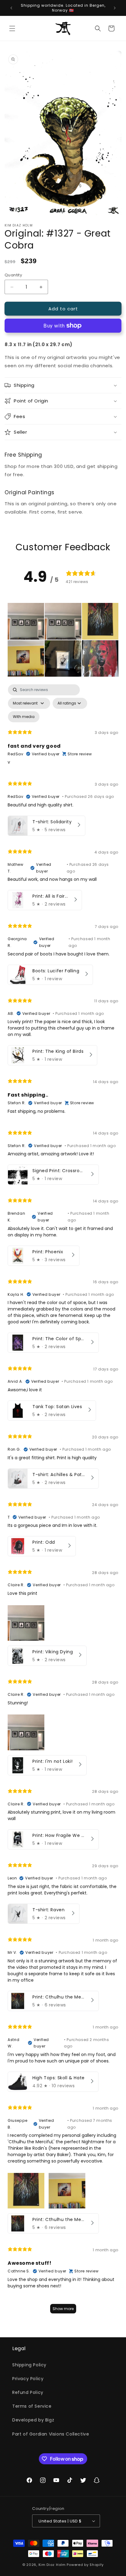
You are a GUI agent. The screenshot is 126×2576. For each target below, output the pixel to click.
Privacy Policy (28, 2379)
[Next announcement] (115, 8)
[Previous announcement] (11, 8)
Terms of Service (32, 2406)
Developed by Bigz (33, 2420)
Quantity (13, 275)
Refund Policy (28, 2392)
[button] (12, 28)
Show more (63, 2309)
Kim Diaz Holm (52, 2565)
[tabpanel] (63, 1502)
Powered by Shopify (85, 2565)
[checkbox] (24, 717)
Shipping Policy (29, 2365)
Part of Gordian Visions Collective (51, 2434)
